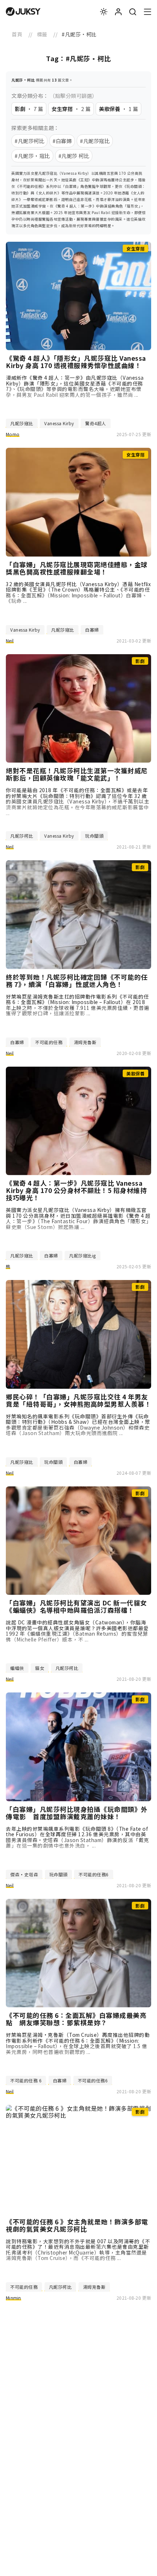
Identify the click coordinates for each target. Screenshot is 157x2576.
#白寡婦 (62, 141)
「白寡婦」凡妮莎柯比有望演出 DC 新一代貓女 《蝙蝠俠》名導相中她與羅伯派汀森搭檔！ (78, 1607)
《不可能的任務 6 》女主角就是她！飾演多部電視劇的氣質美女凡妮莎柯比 (77, 2225)
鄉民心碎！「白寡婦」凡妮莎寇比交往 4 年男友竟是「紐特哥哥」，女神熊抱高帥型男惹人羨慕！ (78, 1400)
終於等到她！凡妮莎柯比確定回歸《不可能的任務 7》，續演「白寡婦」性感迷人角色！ (77, 981)
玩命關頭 (94, 836)
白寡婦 (92, 630)
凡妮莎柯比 (22, 836)
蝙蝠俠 (17, 1668)
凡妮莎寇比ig (83, 1255)
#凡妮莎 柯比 (74, 156)
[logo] (23, 12)
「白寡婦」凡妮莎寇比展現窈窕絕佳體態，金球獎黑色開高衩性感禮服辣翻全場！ (77, 568)
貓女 (40, 1668)
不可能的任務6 (94, 1874)
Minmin (14, 2298)
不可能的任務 (49, 1042)
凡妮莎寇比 (22, 423)
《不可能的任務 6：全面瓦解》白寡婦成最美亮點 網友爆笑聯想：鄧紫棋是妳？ (76, 2019)
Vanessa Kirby (59, 423)
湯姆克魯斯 (85, 1042)
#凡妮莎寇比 (95, 141)
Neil (10, 641)
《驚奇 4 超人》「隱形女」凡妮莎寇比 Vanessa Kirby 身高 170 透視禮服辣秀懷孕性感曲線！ (76, 362)
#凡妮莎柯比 (29, 141)
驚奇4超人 (96, 423)
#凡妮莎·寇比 (32, 156)
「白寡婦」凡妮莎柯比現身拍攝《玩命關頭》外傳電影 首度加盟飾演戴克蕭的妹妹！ (77, 1813)
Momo (13, 434)
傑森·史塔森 (24, 1874)
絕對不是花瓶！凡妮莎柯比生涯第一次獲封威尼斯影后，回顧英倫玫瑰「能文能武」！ (77, 774)
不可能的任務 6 (26, 2080)
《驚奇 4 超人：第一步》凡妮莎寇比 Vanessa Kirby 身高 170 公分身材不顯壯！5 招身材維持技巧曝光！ (76, 1190)
